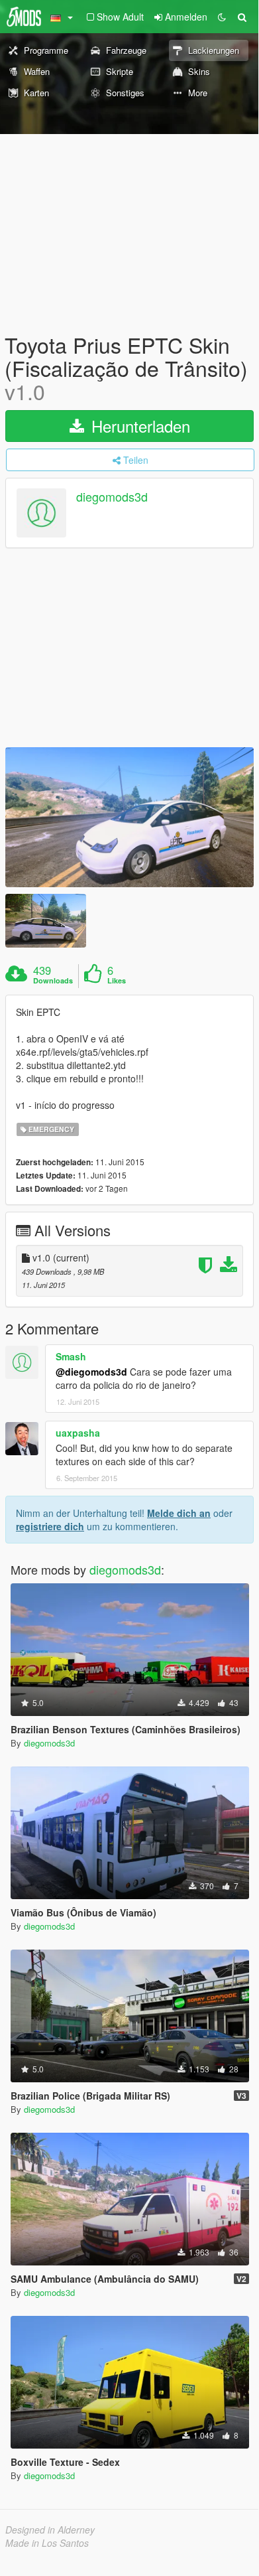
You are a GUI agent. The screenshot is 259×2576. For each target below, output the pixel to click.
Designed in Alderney (50, 2530)
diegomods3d (112, 496)
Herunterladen (138, 426)
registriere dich (50, 1526)
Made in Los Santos (47, 2543)
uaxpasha (78, 1433)
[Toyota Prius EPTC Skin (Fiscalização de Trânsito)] (129, 817)
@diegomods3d (91, 1372)
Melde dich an (179, 1513)
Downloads (53, 981)
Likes (117, 981)
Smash (71, 1356)
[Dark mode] (222, 17)
